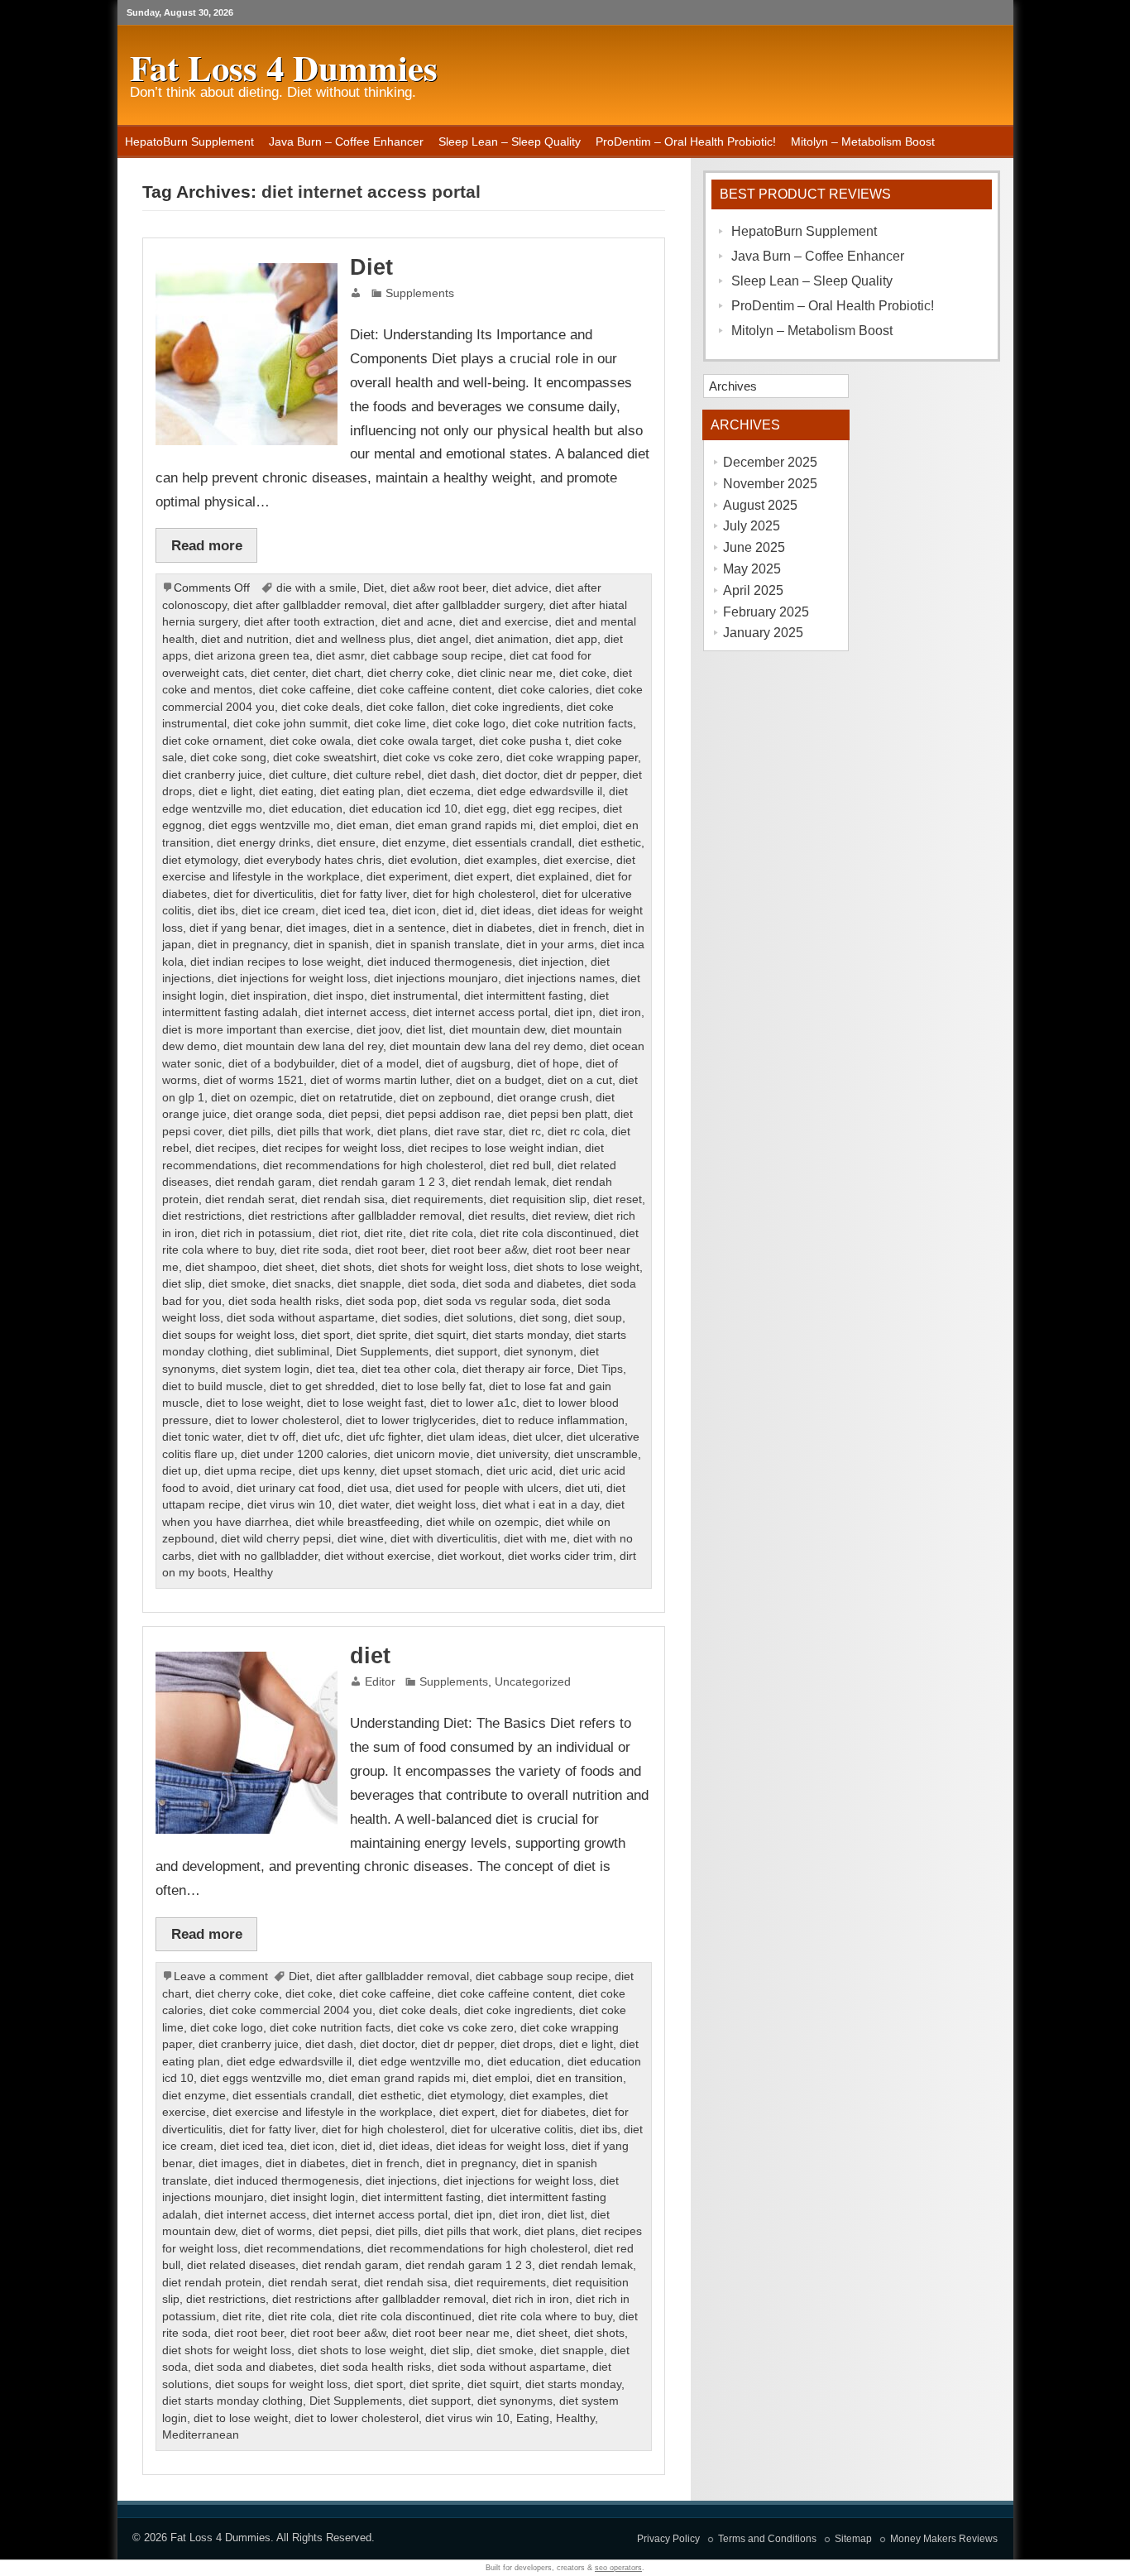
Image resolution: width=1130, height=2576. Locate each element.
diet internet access (355, 1012)
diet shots (346, 1267)
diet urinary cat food (289, 1488)
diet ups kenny (336, 1471)
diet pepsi (354, 1114)
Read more (207, 545)
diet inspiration (269, 996)
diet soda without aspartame (301, 1318)
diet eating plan (360, 792)
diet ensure (346, 843)
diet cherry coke (409, 673)
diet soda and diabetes (522, 1284)
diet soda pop (381, 1301)
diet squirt (440, 1335)
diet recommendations (302, 2249)
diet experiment (407, 877)
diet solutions (479, 1318)
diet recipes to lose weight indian (493, 1148)
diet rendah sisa (343, 1199)
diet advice (520, 588)
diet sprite (382, 1335)
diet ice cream (278, 911)
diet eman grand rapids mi (464, 825)
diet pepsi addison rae (443, 1114)
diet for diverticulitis (263, 894)
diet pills (249, 1132)
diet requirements (437, 1199)
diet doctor (510, 775)
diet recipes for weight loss (332, 1148)
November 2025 (770, 484)
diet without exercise (378, 1556)
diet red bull (520, 1166)
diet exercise (577, 860)
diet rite (383, 1233)
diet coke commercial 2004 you (291, 2010)
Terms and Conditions (767, 2539)
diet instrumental (414, 996)
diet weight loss (436, 1505)
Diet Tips (600, 1369)
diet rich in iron (531, 2299)
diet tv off (271, 1437)
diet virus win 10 (290, 1505)
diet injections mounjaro (436, 979)
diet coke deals (321, 707)
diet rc (525, 1132)
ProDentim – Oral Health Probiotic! (686, 142)
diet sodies (409, 1318)
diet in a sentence (400, 928)
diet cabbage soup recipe (437, 656)
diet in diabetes (492, 928)
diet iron (620, 1012)
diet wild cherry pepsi (276, 1539)
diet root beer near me (451, 2333)
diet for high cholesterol (474, 894)
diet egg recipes (555, 809)
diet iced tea (354, 911)
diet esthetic (610, 843)
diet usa (368, 1488)
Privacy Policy (668, 2539)
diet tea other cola (409, 1369)
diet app (576, 639)
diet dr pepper (580, 775)
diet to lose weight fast (365, 1403)
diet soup (598, 1318)
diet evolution (423, 860)
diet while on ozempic (482, 1522)
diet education (306, 809)
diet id (458, 911)
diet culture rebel (377, 775)
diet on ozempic (252, 1098)
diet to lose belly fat (432, 1386)
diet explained (553, 877)
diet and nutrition (245, 639)
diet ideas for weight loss (500, 2146)
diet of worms (277, 2231)
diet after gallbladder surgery (468, 605)
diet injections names (560, 979)
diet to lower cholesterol (277, 1420)
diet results (497, 1216)
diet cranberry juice (212, 775)
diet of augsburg (468, 1064)
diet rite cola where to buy (545, 2317)
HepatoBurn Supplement (189, 142)
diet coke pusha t (524, 741)
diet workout (469, 1556)
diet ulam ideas (467, 1437)
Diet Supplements (382, 1352)
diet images (316, 928)
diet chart (336, 673)
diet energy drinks (263, 843)
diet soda (432, 1284)
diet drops (527, 2044)
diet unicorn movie (422, 1454)
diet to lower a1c (473, 1403)
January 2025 (763, 633)
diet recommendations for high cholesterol (373, 1166)
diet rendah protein (212, 2283)
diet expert (482, 877)
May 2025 (752, 569)
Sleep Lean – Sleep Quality (510, 142)
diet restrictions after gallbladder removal (355, 1216)
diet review (560, 1216)
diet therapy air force (517, 1369)
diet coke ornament (213, 741)
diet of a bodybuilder (281, 1064)
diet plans (402, 1132)
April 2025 (753, 590)
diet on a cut (580, 1080)
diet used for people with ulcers (477, 1488)
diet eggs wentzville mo (269, 825)
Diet (371, 267)
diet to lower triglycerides (411, 1420)
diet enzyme (414, 843)
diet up (180, 1471)
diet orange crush (543, 1098)
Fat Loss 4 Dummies (220, 2538)
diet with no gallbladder (258, 1556)
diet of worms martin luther (380, 1080)
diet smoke (237, 1284)
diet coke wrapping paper (572, 758)
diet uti (582, 1488)
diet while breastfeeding (357, 1522)
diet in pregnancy (242, 945)
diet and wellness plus (353, 639)
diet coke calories (543, 690)
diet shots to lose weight (577, 1267)
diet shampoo (221, 1267)
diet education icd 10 (403, 809)
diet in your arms (550, 945)
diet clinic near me (505, 673)
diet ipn (573, 1012)
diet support (466, 1352)
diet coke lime (390, 724)
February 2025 (766, 612)
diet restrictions (202, 1216)
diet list (424, 1030)
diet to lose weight (253, 1403)
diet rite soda (314, 1250)
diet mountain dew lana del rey (303, 1046)
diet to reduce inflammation (553, 1420)
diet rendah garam (263, 1182)
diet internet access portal (480, 1012)
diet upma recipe (248, 1471)
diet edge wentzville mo (419, 2062)
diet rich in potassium (256, 1233)
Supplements (420, 293)
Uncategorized (533, 1682)
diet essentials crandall (512, 843)
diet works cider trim (560, 1556)
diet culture (298, 775)
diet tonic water (201, 1437)
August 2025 (760, 505)
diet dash (452, 775)
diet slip (182, 1284)
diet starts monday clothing (232, 2401)
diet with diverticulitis (444, 1539)
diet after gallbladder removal (310, 605)
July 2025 (752, 526)
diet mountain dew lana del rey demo (486, 1046)
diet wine (361, 1539)
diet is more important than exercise (256, 1030)
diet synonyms (515, 2401)
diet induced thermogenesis (440, 962)
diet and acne (417, 622)
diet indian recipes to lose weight (275, 962)
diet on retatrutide (347, 1098)
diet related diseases (241, 2265)
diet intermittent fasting (524, 996)
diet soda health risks (284, 1301)
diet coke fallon (406, 707)
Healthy (253, 1573)
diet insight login (313, 2197)
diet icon (414, 911)
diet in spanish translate (438, 945)
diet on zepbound (445, 1098)
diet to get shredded (322, 1386)
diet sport (326, 1335)
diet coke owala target (415, 741)
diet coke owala (310, 741)
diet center (278, 673)
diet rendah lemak (499, 1182)
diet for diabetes (543, 2112)
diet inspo (339, 996)
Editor (380, 1682)
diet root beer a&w (479, 1250)
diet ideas (506, 911)
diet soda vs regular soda (490, 1301)
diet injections (401, 2181)
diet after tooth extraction (309, 622)
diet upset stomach (430, 1471)
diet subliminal (292, 1352)
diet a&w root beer (438, 588)
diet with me (535, 1539)
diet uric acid (520, 1471)
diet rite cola (441, 1233)
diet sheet (289, 1267)
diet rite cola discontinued (546, 1233)
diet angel (443, 639)
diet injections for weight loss (292, 979)
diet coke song (228, 758)
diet (370, 1656)
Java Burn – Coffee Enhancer (346, 142)
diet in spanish (331, 945)
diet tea (335, 1369)
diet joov (378, 1030)
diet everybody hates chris (313, 860)
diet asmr (340, 656)
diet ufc (321, 1437)
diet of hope (548, 1064)
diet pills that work (324, 1132)
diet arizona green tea (252, 656)
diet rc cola (576, 1132)
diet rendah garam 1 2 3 (382, 1182)
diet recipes (225, 1148)
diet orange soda (278, 1114)
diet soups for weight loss (228, 1335)
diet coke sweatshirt (325, 758)
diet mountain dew (497, 1030)
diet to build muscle (213, 1386)
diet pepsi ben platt (558, 1114)
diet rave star (468, 1132)
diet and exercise (504, 622)
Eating (533, 2418)
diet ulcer (536, 1437)
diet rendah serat (250, 1199)
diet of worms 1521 (254, 1080)
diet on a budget (498, 1080)
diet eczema (439, 792)
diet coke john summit (290, 724)
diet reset (618, 1199)
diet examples (500, 860)
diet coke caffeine (305, 690)
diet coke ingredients (506, 707)
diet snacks (302, 1284)
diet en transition (579, 2078)
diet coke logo (469, 724)
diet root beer (390, 1250)
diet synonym (539, 1352)
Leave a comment (221, 1976)
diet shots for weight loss (443, 1267)
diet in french (572, 928)
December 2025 (770, 462)
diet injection (551, 962)
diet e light (225, 792)
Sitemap (853, 2539)
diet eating (286, 792)
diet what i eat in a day (541, 1505)
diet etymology (200, 860)
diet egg (485, 809)
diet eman (363, 825)
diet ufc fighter (383, 1437)
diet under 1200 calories (304, 1454)
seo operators (618, 2568)
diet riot (338, 1233)
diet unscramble (596, 1454)
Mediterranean (201, 2435)
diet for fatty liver (363, 894)
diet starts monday (520, 1335)
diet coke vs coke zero (441, 758)
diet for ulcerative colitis (512, 2130)
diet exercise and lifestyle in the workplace (323, 2112)
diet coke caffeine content (424, 690)
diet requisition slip (538, 1199)
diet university (512, 1454)
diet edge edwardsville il (540, 792)
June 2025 (754, 547)
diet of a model (380, 1064)
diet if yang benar (235, 928)
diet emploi (568, 825)
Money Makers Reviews (944, 2539)
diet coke (583, 673)
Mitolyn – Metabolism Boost (863, 142)
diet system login (266, 1369)
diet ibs (216, 911)
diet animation (512, 639)
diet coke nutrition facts (572, 724)
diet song (543, 1318)
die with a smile (316, 588)
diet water (364, 1505)
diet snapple (369, 1284)
